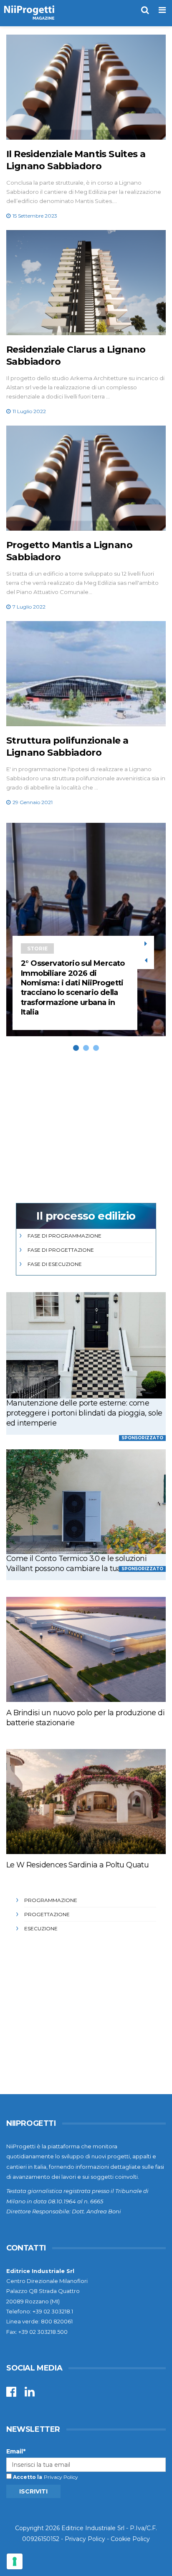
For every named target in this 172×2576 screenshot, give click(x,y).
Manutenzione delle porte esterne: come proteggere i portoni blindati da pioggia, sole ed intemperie (84, 1413)
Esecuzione (41, 1928)
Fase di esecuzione (55, 1264)
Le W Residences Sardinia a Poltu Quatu (77, 1865)
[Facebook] (11, 2394)
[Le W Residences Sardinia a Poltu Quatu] (86, 1802)
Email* (16, 2451)
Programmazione (51, 1900)
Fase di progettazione (61, 1250)
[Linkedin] (30, 2394)
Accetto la (27, 2477)
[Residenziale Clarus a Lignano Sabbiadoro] (86, 283)
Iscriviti (33, 2491)
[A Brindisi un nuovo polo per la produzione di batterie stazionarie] (86, 1649)
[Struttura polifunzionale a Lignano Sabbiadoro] (86, 674)
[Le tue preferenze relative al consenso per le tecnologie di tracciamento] (15, 2561)
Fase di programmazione (64, 1236)
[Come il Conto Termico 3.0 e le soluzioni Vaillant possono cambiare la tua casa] (86, 1502)
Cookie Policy (130, 2539)
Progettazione (47, 1914)
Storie (37, 948)
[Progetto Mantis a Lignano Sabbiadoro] (86, 478)
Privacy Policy (61, 2477)
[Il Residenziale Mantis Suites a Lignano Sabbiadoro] (86, 87)
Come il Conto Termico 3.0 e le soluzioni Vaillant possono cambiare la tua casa (76, 1564)
